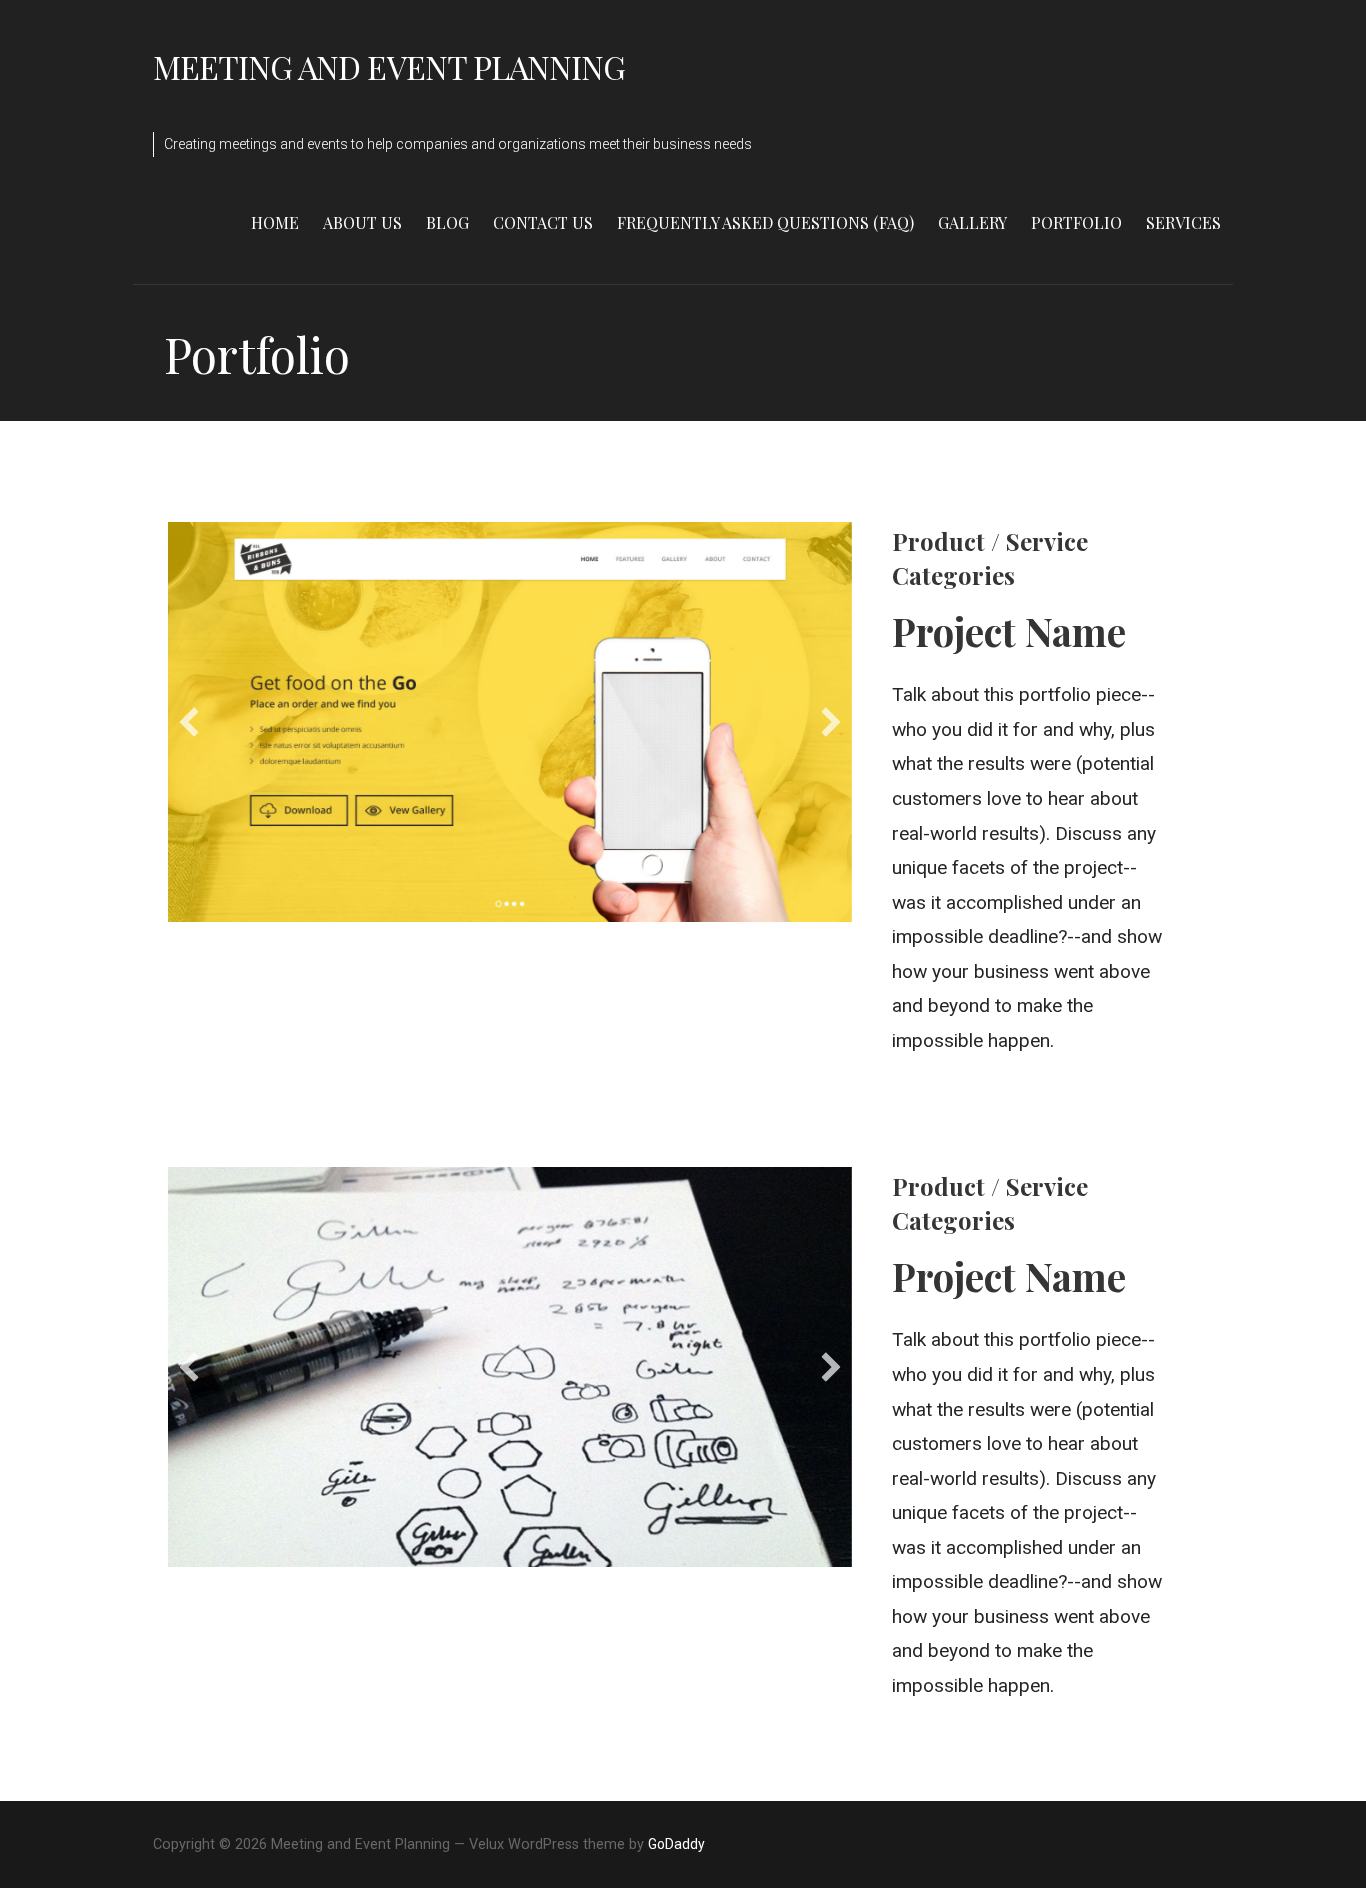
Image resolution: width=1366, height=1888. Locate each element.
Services (1183, 222)
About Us (362, 222)
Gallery (972, 222)
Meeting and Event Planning (389, 66)
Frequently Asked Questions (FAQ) (765, 222)
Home (275, 222)
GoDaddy (676, 1844)
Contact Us (543, 222)
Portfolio (1076, 222)
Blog (447, 222)
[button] (189, 722)
